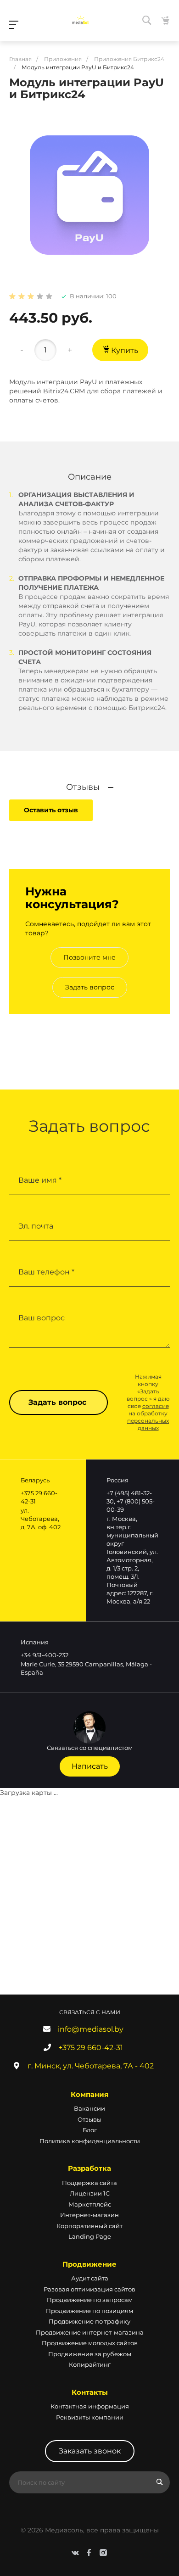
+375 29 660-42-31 (91, 2048)
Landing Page (90, 2236)
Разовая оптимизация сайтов (89, 2289)
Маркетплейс (90, 2204)
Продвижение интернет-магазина (90, 2332)
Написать (90, 1766)
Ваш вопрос (42, 1318)
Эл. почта (36, 1226)
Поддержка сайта (89, 2183)
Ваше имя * (40, 1180)
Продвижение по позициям (89, 2311)
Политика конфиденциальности (90, 2141)
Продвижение (89, 2264)
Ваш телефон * (46, 1272)
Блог (90, 2130)
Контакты (90, 2392)
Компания (89, 2094)
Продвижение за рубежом (90, 2354)
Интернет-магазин (89, 2215)
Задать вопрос (90, 987)
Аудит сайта (90, 2278)
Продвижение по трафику (89, 2321)
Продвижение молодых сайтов (90, 2343)
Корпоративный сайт (89, 2226)
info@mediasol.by (91, 2029)
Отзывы (89, 2119)
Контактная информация (90, 2406)
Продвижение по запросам (90, 2300)
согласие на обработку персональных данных (148, 1417)
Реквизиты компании (90, 2417)
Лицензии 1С (90, 2193)
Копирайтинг (90, 2364)
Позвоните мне (89, 957)
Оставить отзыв (51, 810)
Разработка (89, 2168)
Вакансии (89, 2108)
